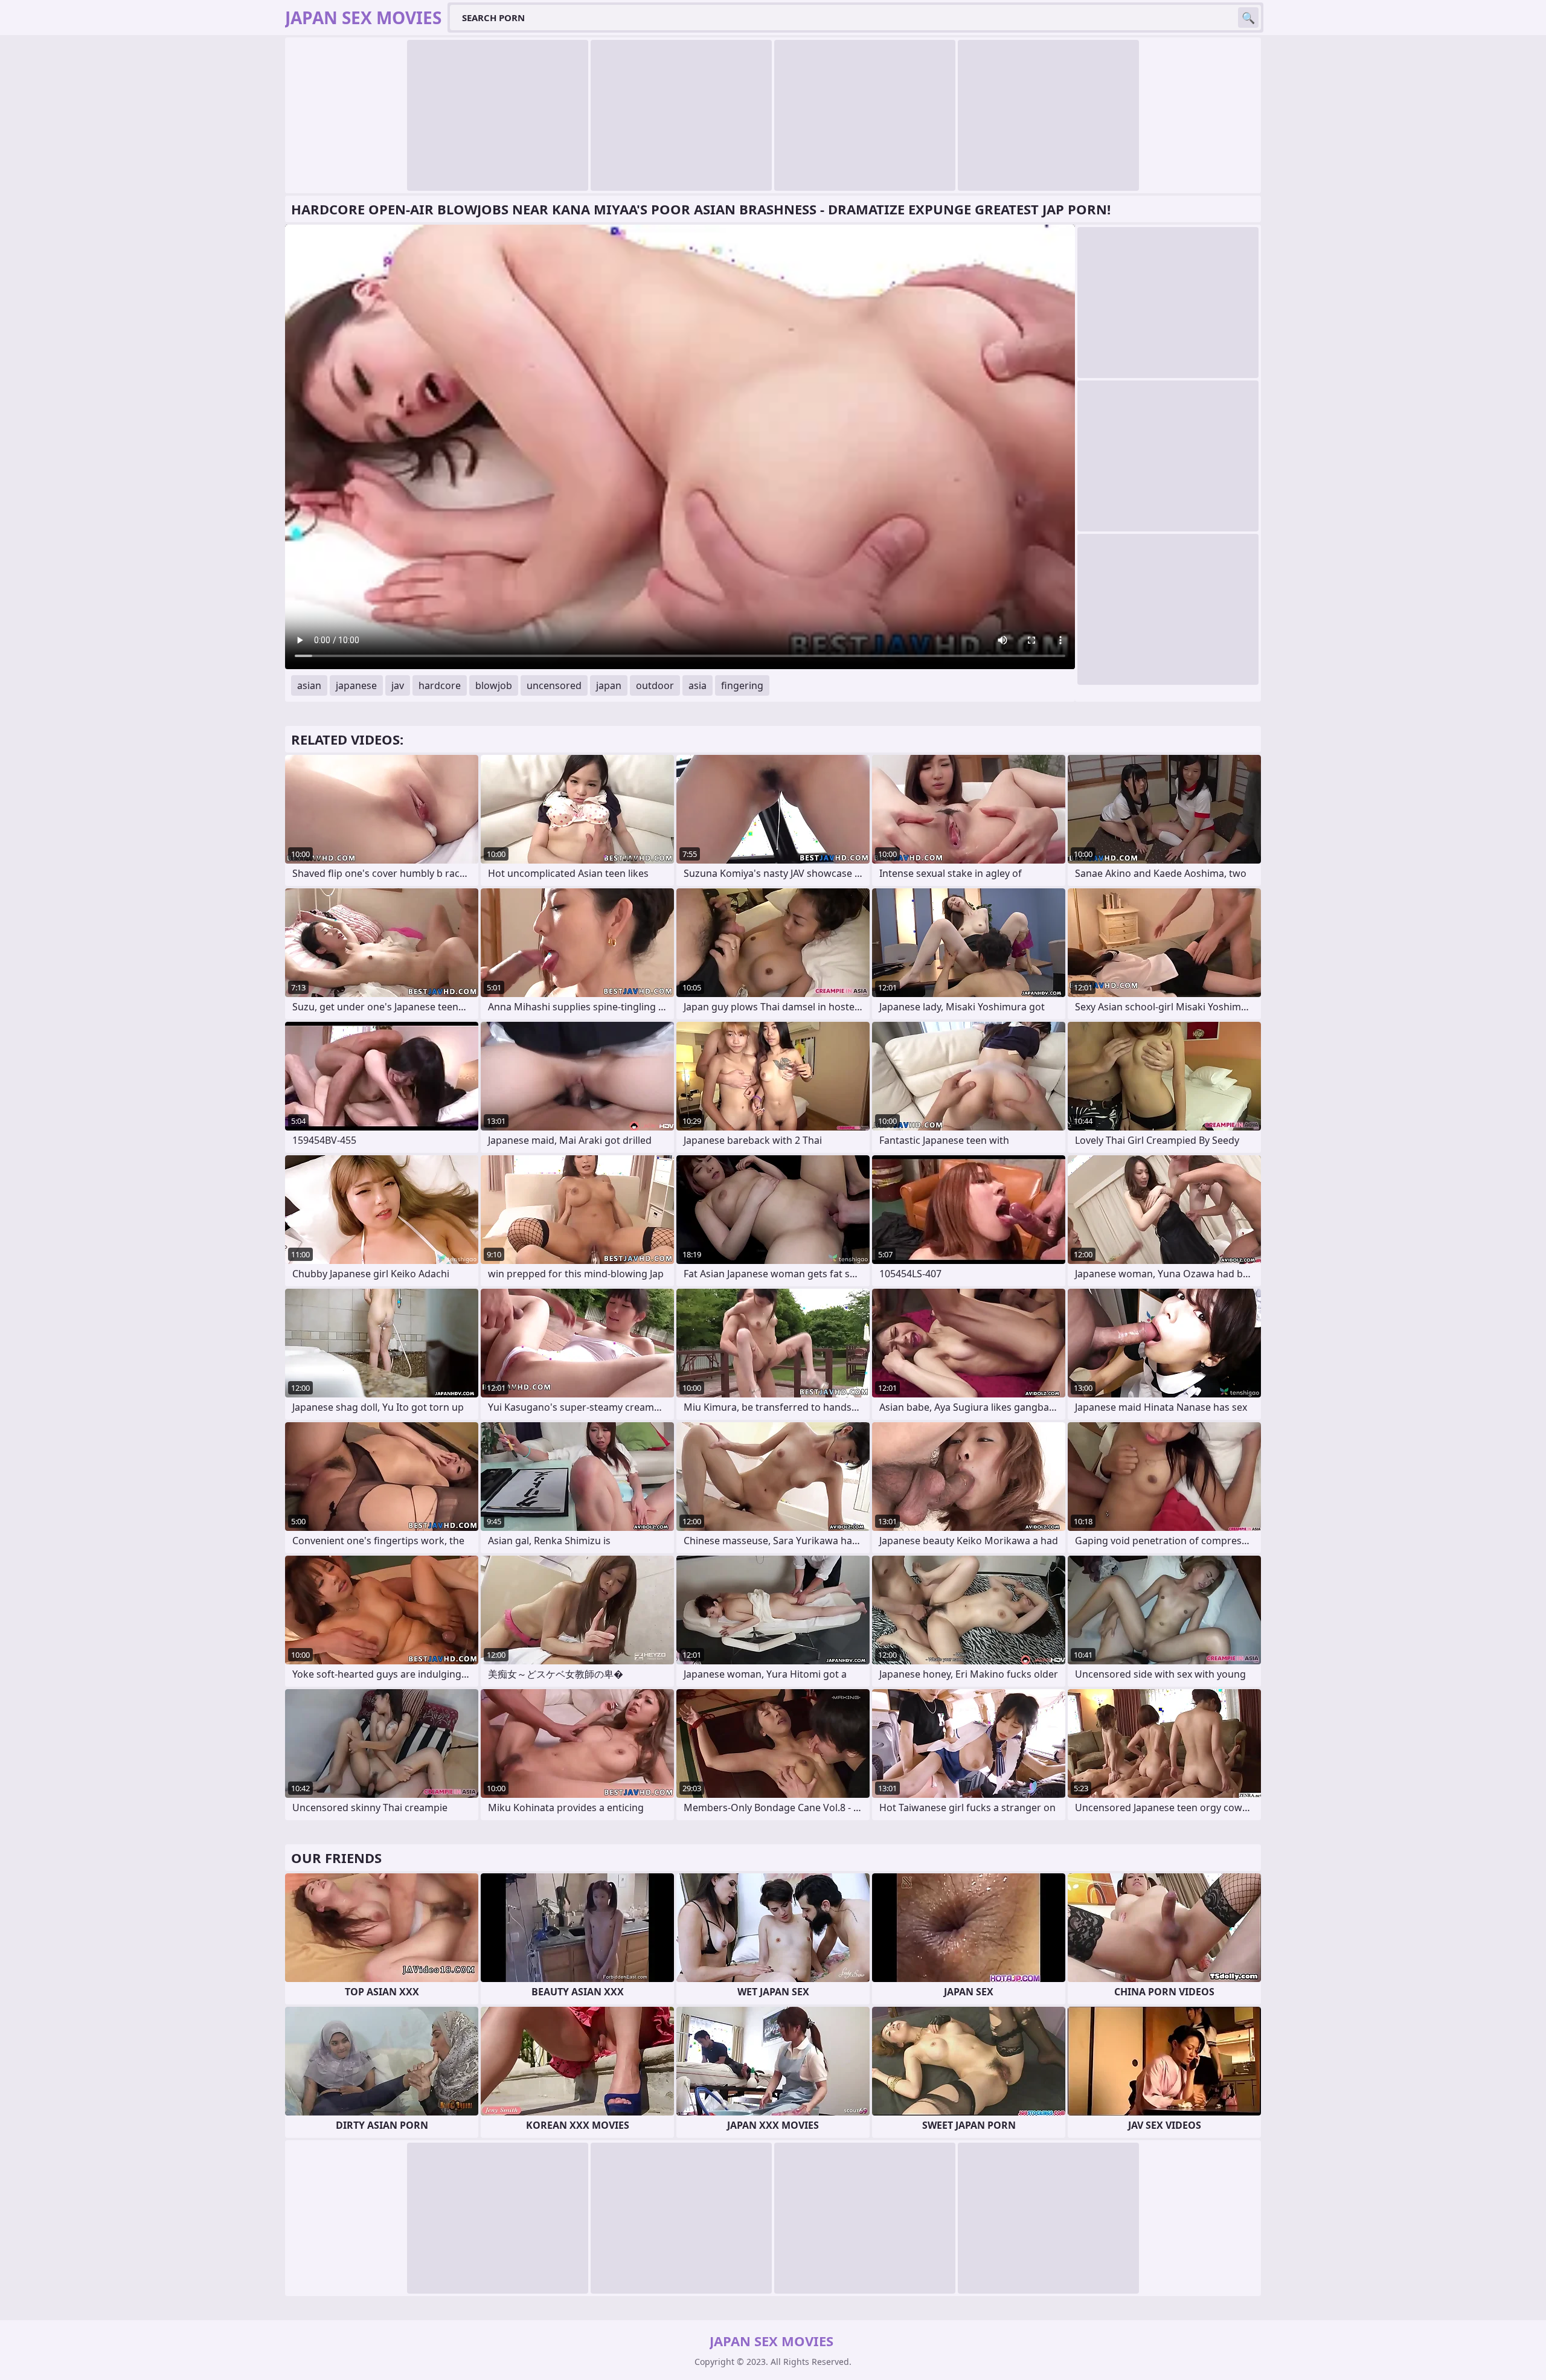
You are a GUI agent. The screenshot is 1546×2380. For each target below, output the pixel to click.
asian (309, 685)
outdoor (655, 685)
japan (609, 685)
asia (698, 685)
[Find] (1248, 18)
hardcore (440, 685)
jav (398, 685)
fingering (742, 685)
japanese (356, 685)
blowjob (494, 685)
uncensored (554, 685)
